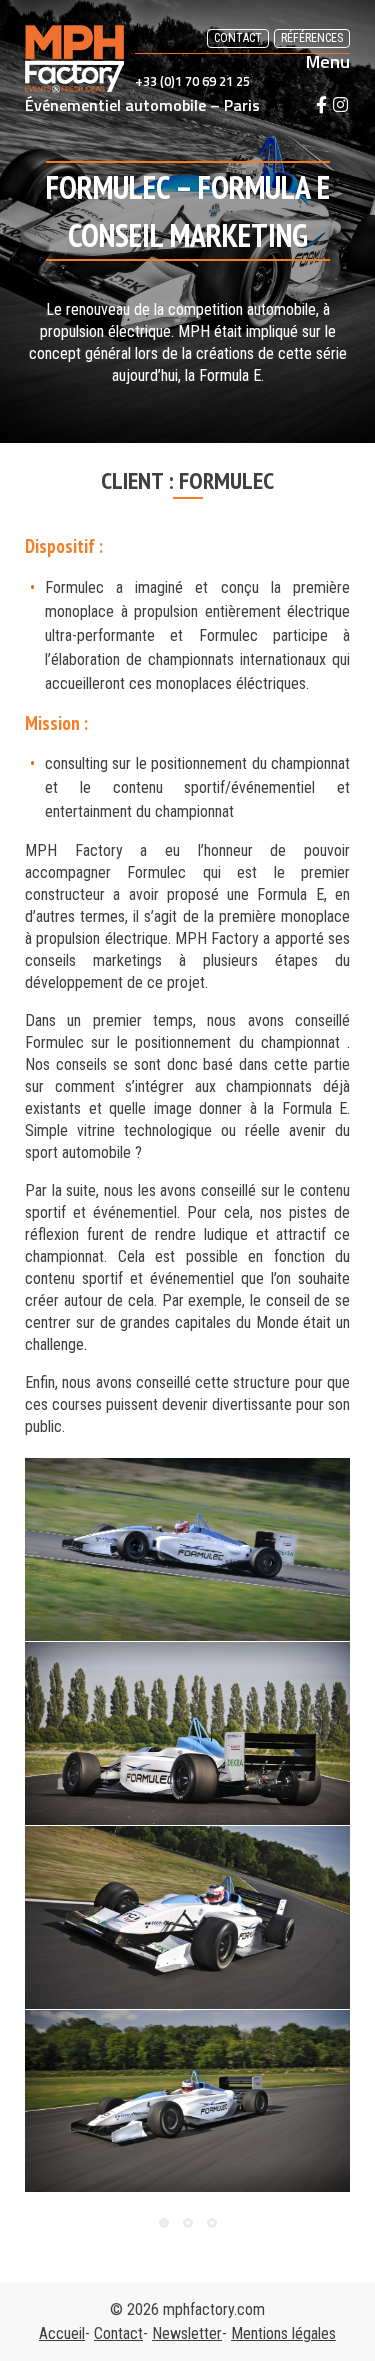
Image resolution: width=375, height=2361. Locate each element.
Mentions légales (283, 2333)
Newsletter (187, 2333)
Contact (238, 38)
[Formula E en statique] (187, 1733)
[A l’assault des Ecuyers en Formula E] (187, 1549)
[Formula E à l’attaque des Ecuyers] (187, 1917)
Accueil (62, 2333)
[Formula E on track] (187, 2101)
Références (312, 38)
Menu (328, 62)
